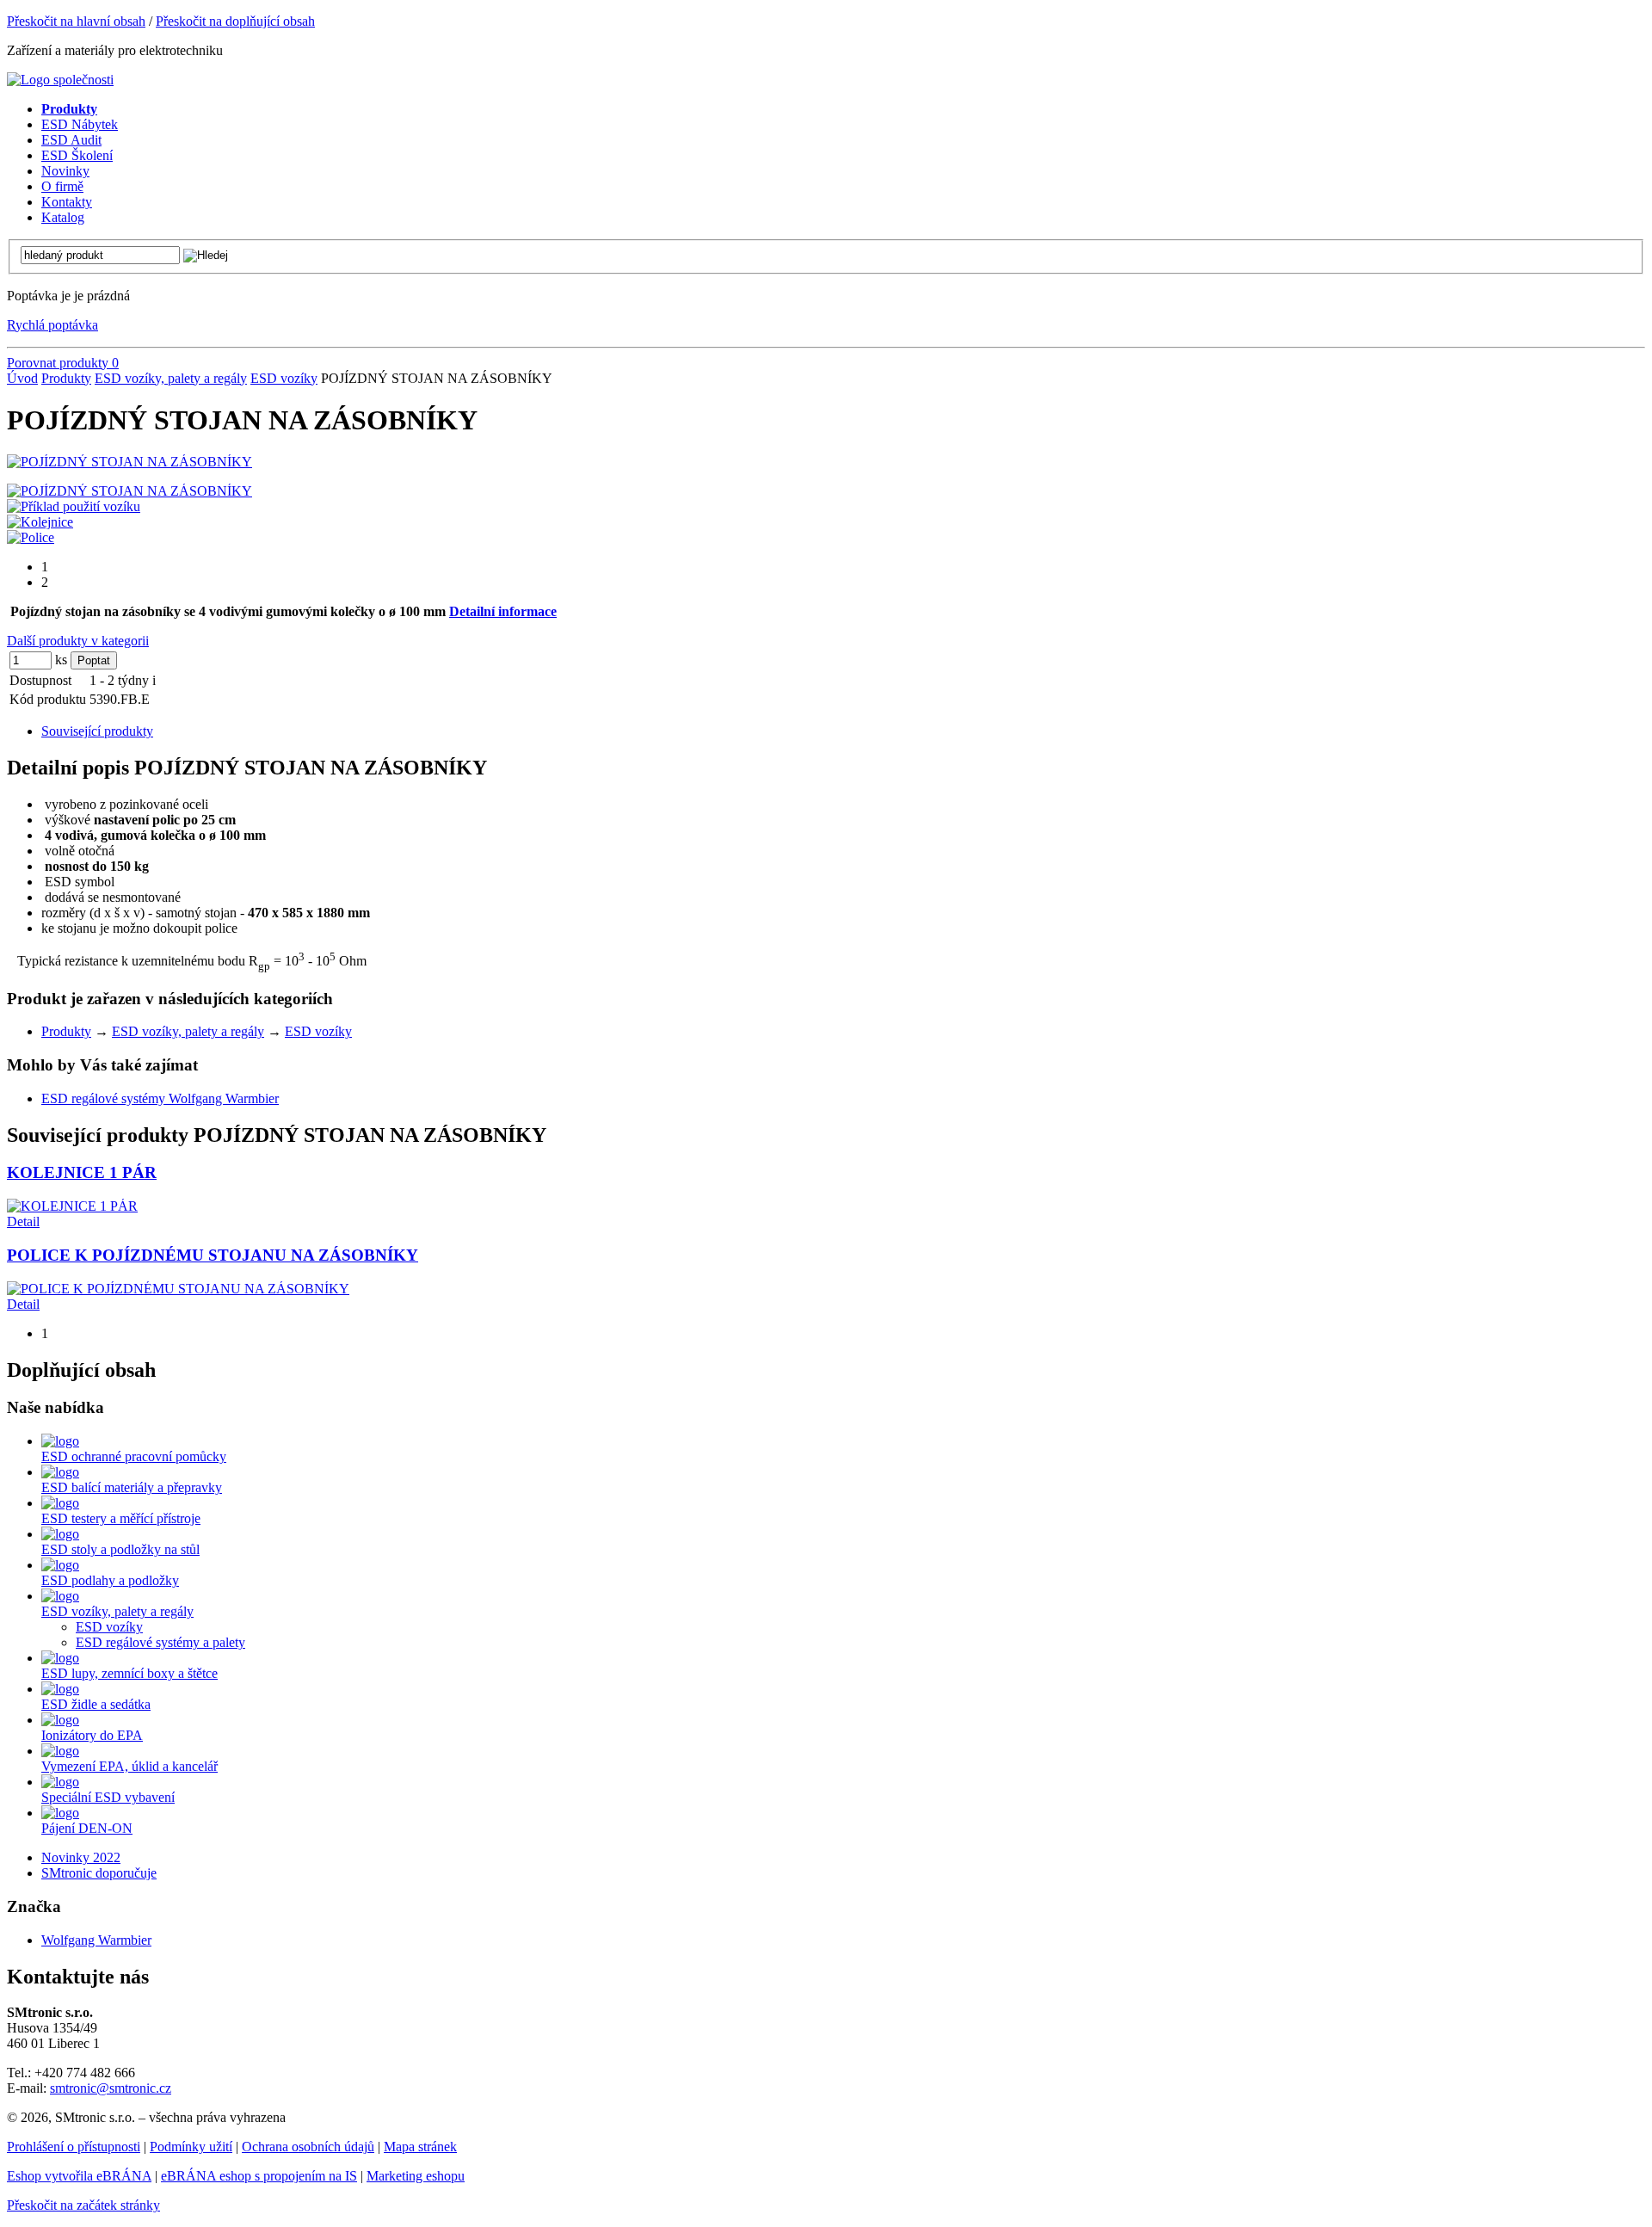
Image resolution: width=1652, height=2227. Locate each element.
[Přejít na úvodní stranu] (60, 80)
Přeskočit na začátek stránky (83, 2205)
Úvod (22, 378)
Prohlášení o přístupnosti (74, 2147)
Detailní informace (503, 611)
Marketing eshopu (416, 2176)
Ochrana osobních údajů (308, 2147)
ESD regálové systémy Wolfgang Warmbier (160, 1098)
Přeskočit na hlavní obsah (76, 21)
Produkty (66, 378)
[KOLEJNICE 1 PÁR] (72, 1206)
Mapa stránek (420, 2147)
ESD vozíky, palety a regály (171, 378)
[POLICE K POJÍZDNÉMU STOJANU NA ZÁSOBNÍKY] (178, 1289)
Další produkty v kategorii (78, 641)
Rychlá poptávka (52, 325)
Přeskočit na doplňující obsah (235, 21)
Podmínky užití (191, 2147)
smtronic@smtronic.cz (111, 2088)
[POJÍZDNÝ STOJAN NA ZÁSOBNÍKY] (129, 462)
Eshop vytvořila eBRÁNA (79, 2176)
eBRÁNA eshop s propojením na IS (259, 2176)
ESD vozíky (284, 378)
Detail (23, 1221)
